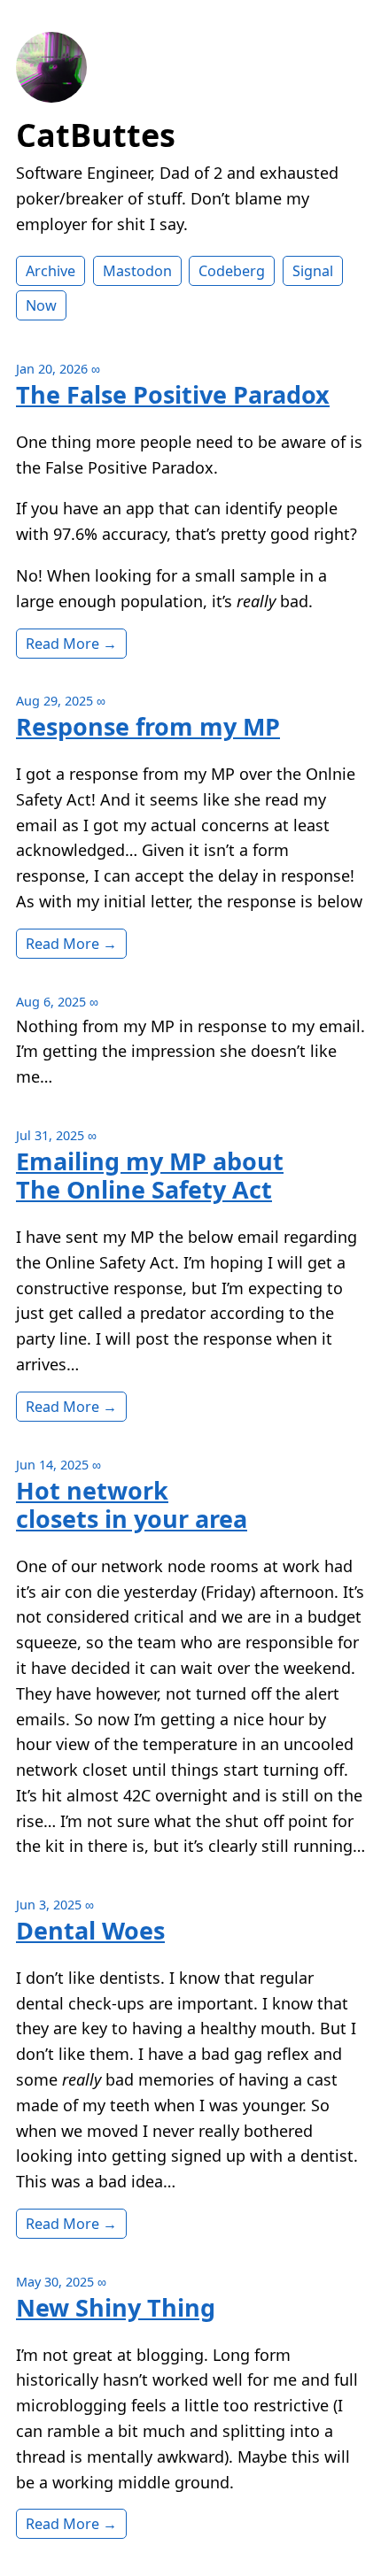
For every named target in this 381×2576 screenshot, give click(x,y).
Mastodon (137, 271)
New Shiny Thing (116, 2307)
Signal (313, 271)
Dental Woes (90, 1930)
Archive (51, 271)
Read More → (71, 644)
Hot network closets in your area (132, 1504)
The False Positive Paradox (173, 394)
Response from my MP (148, 726)
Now (41, 305)
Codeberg (232, 271)
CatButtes (96, 135)
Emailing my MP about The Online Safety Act (150, 1175)
